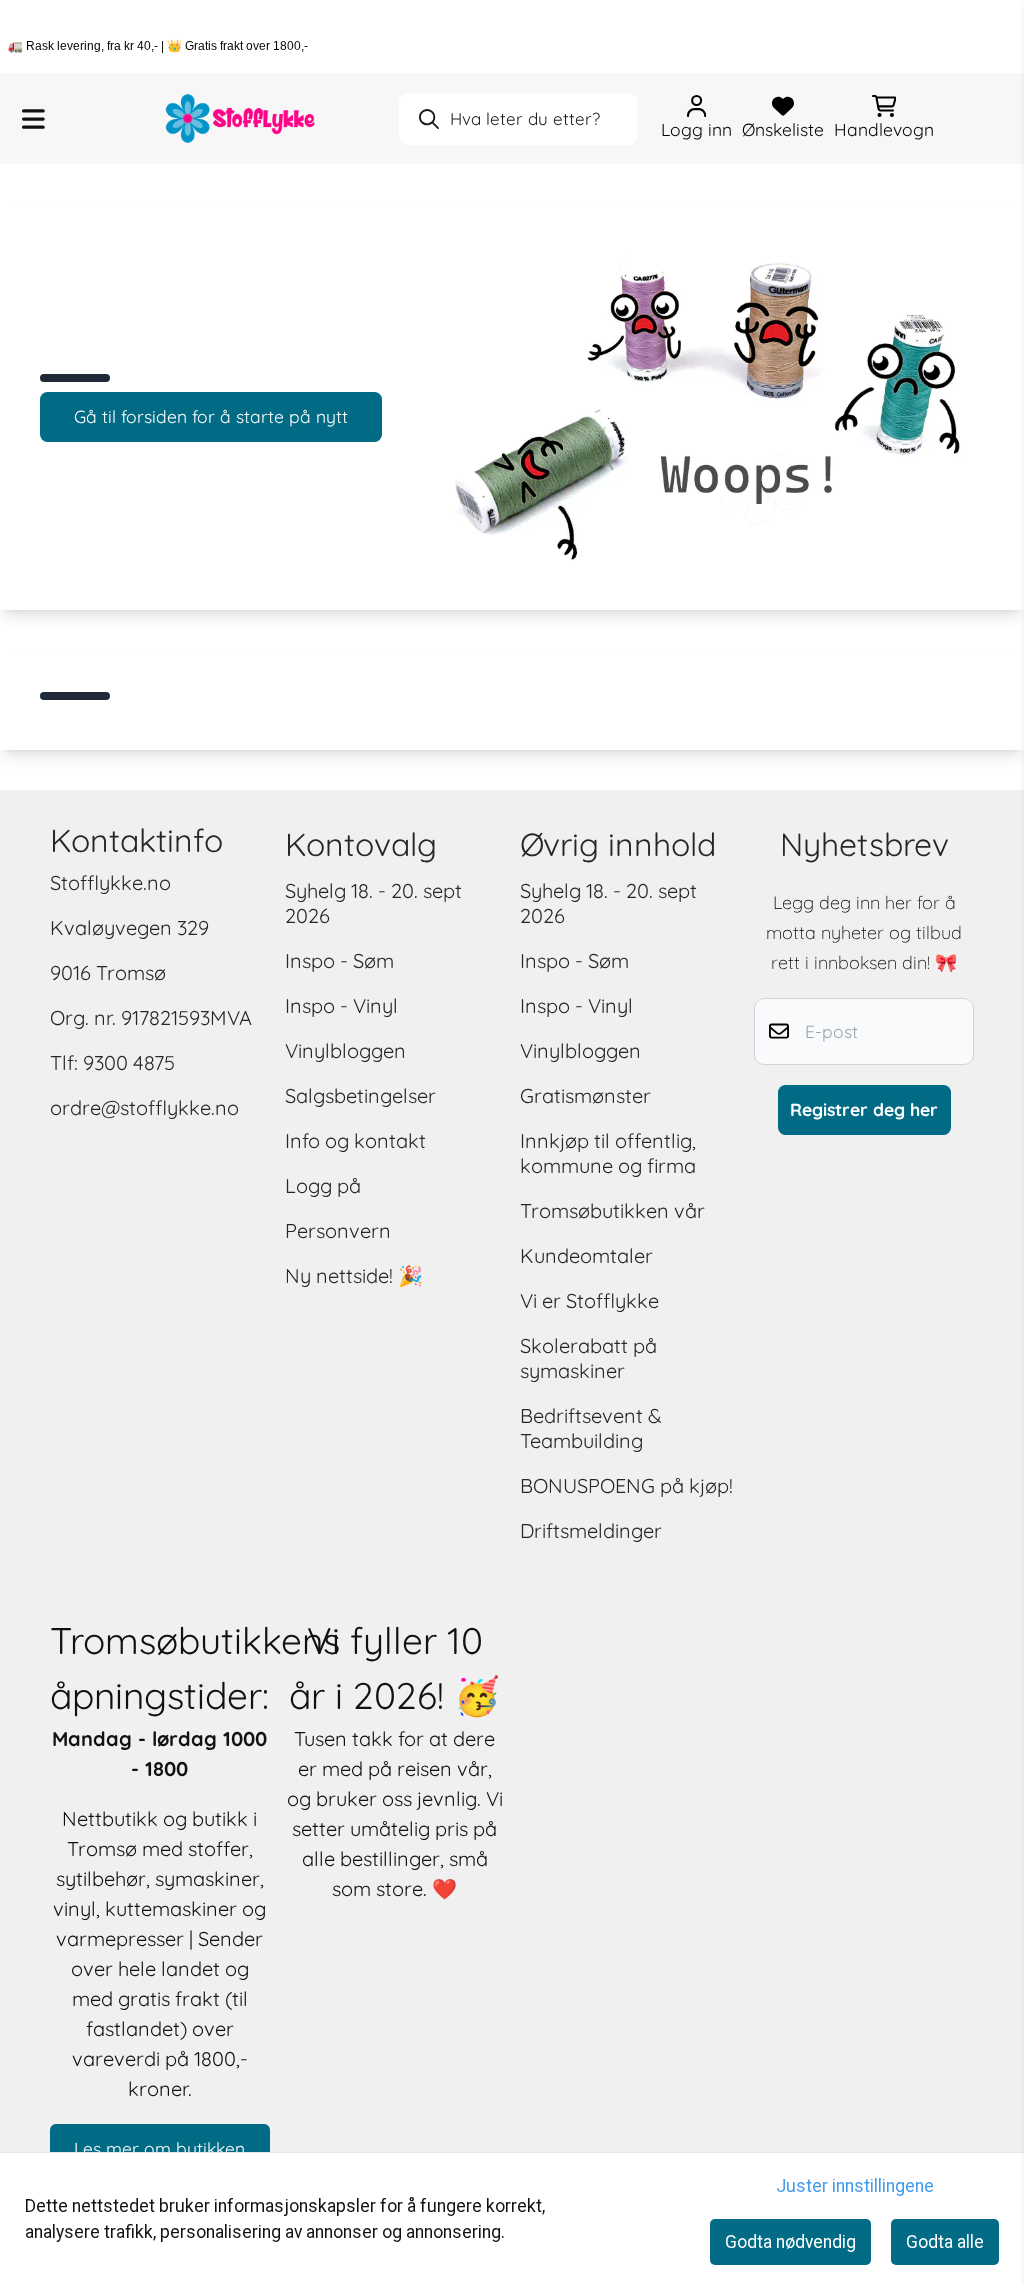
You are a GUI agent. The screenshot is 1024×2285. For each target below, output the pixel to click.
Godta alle (945, 2242)
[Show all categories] (33, 119)
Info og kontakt (355, 1140)
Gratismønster (585, 1095)
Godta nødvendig (790, 2242)
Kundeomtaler (586, 1255)
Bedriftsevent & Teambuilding (591, 1428)
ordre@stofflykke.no (144, 1107)
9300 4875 (129, 1062)
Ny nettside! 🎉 (354, 1275)
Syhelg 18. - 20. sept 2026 (373, 903)
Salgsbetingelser (360, 1095)
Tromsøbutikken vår (612, 1210)
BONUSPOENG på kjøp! (626, 1485)
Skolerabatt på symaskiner (588, 1358)
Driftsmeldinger (591, 1530)
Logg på (323, 1185)
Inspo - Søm (339, 960)
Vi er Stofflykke (589, 1300)
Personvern (338, 1230)
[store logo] (241, 118)
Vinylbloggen (345, 1050)
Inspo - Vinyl (341, 1005)
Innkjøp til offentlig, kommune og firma (608, 1153)
